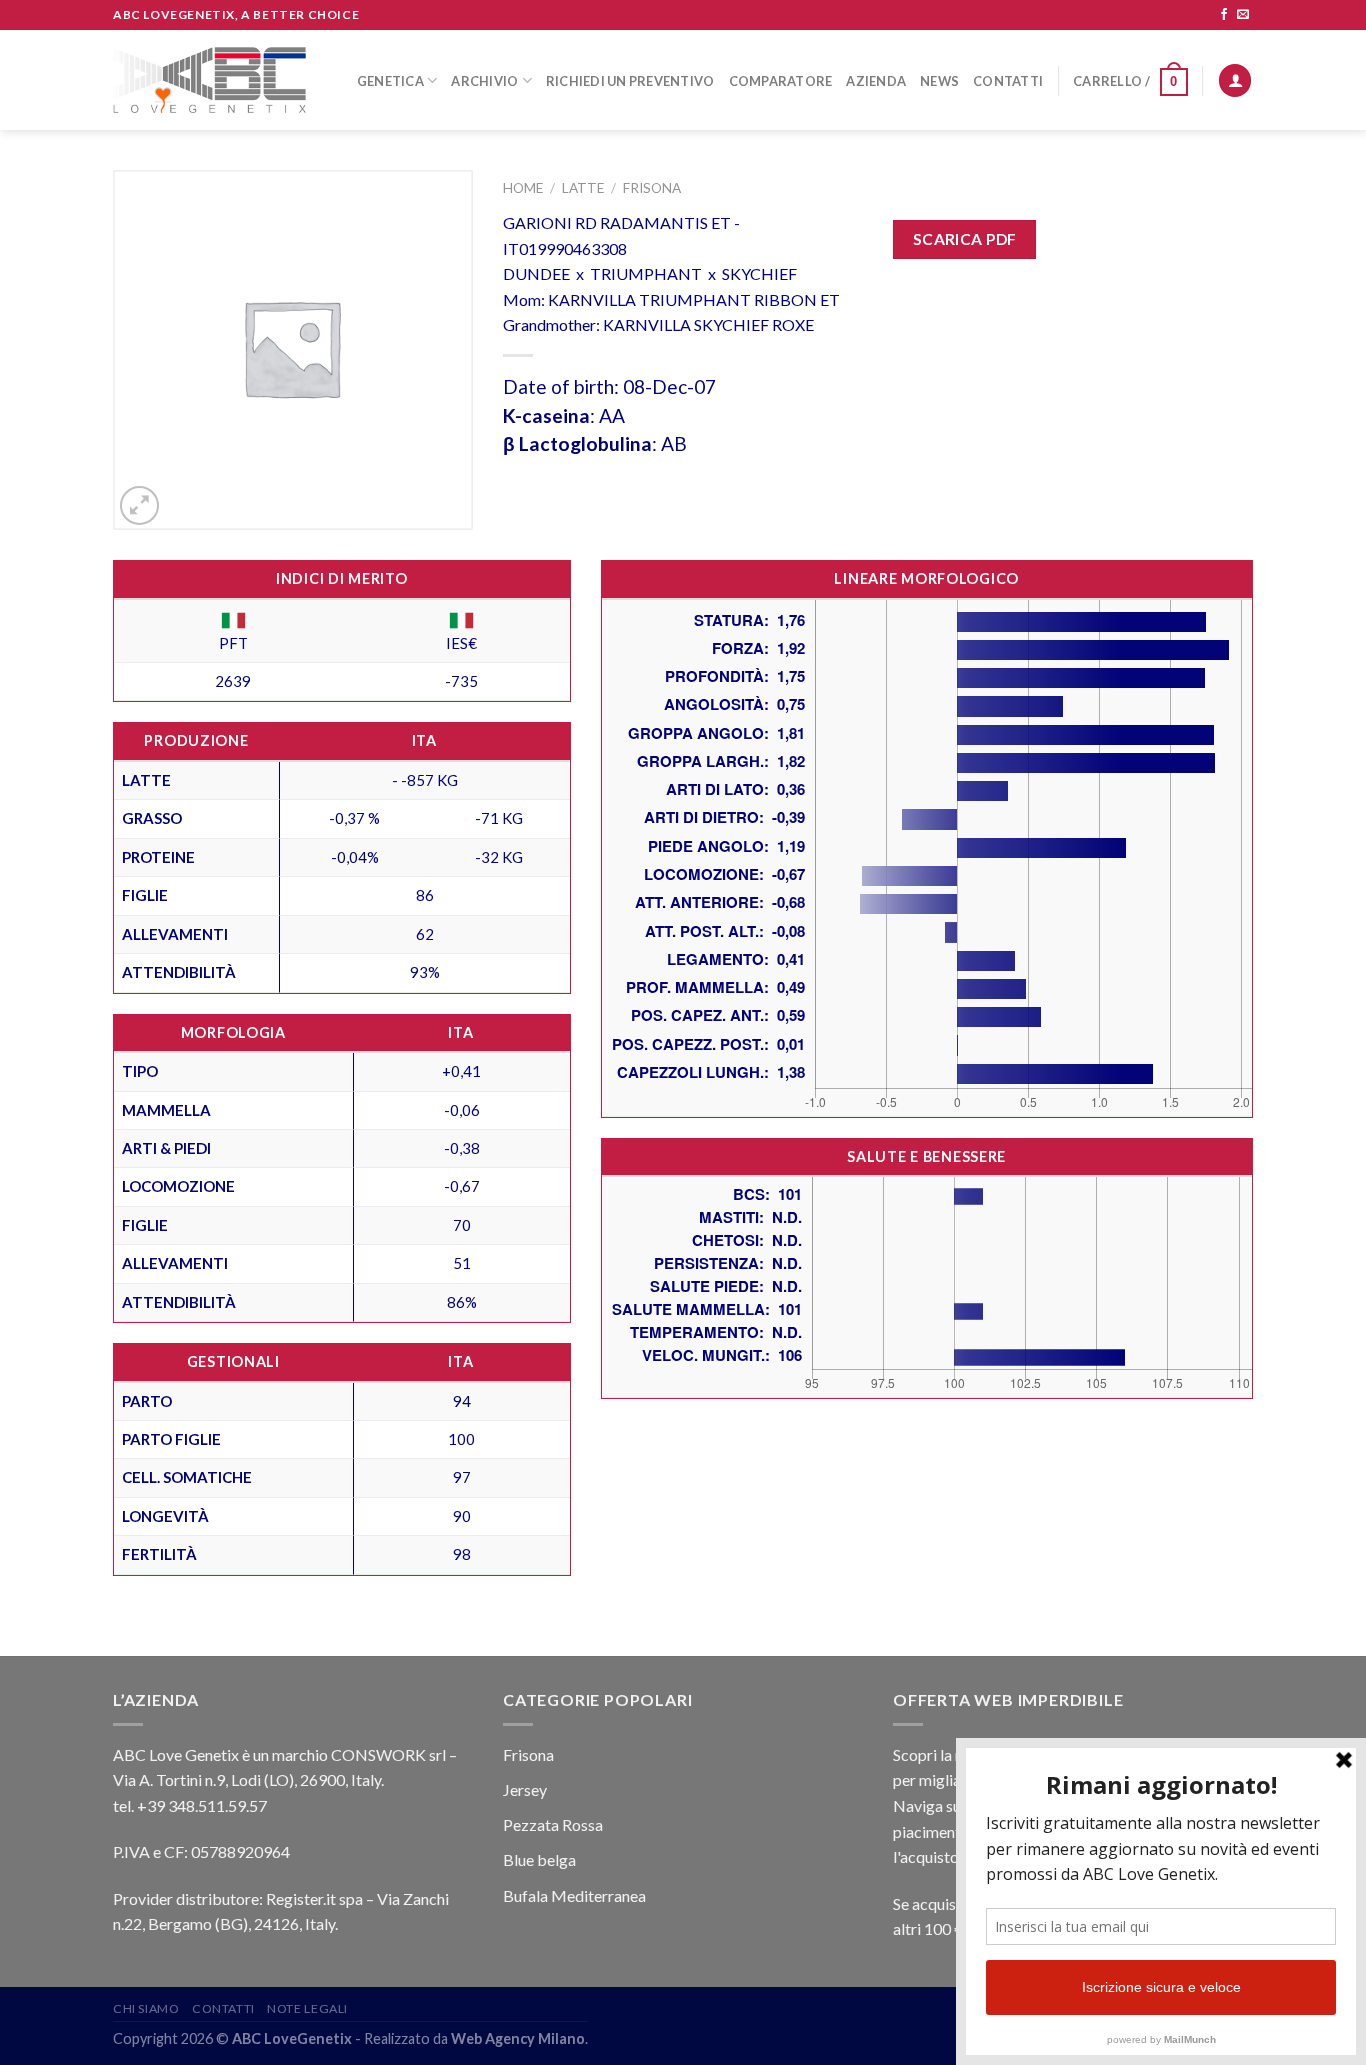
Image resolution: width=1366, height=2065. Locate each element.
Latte (583, 188)
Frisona (652, 188)
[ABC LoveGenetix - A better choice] (209, 80)
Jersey (525, 1789)
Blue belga (539, 1859)
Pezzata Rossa (553, 1824)
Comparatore (781, 81)
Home (523, 188)
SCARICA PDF (965, 239)
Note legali (307, 2008)
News (939, 81)
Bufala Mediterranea (574, 1895)
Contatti (1008, 81)
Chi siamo (146, 2008)
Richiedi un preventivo (630, 81)
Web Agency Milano (518, 2038)
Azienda (876, 81)
